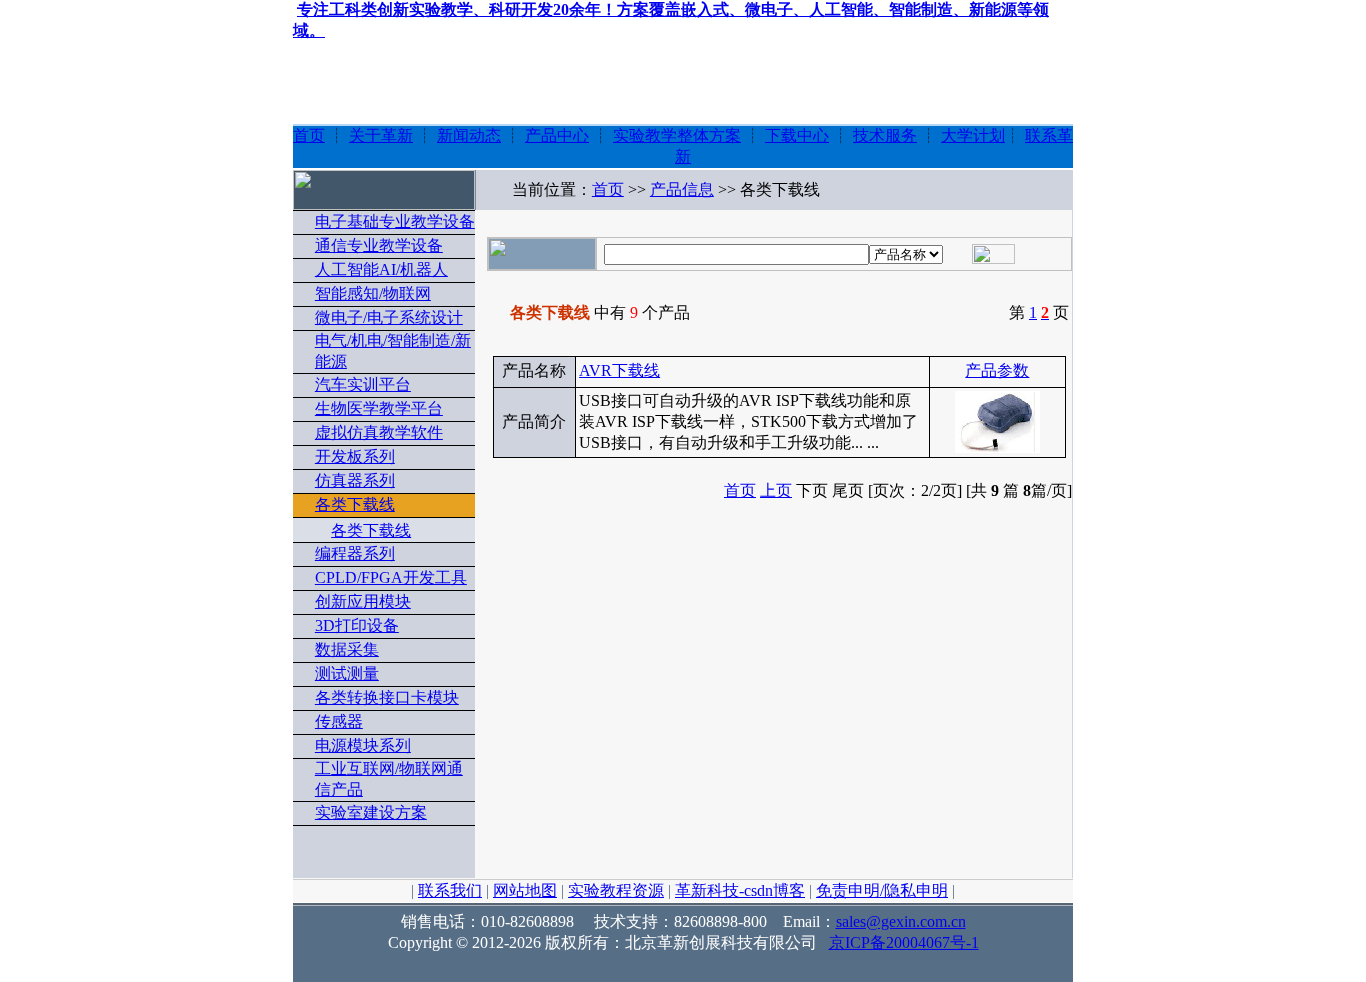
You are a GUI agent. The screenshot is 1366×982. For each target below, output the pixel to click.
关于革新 (381, 135)
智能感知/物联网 (373, 293)
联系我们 (450, 890)
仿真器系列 (355, 480)
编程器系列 (355, 553)
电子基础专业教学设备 (395, 221)
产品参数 (997, 370)
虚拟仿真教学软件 (379, 432)
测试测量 (347, 673)
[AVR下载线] (997, 446)
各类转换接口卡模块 (387, 697)
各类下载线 (355, 504)
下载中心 (797, 135)
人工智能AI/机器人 (381, 269)
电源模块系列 (363, 745)
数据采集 (347, 649)
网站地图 (525, 890)
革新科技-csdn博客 (740, 890)
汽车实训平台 (363, 384)
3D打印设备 (357, 625)
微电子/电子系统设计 (389, 317)
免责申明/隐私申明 (882, 890)
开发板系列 (355, 456)
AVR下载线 (619, 370)
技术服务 (885, 135)
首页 (309, 135)
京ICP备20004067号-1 (904, 942)
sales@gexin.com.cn (901, 921)
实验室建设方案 (371, 812)
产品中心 (557, 135)
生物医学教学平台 (379, 408)
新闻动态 (469, 135)
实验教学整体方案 (677, 135)
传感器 (339, 721)
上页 (776, 490)
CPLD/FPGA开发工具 (391, 577)
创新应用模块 (363, 601)
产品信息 (682, 189)
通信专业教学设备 (379, 245)
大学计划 (973, 135)
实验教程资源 (616, 890)
